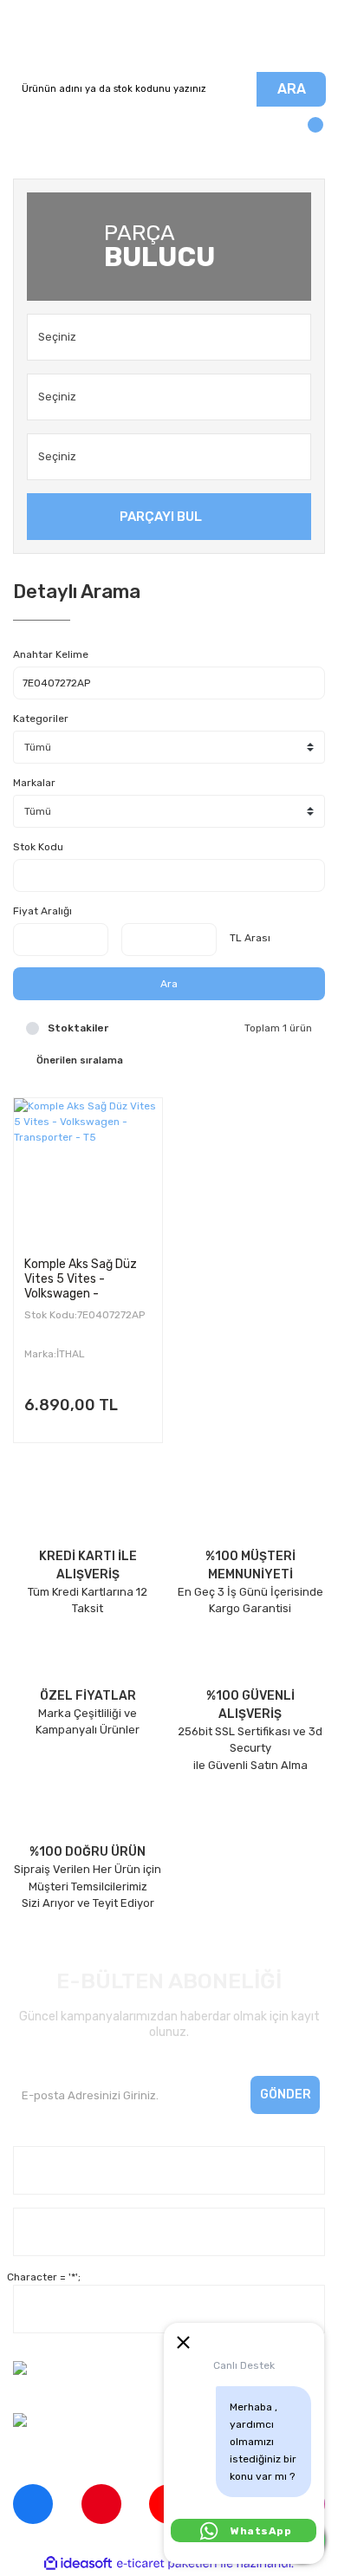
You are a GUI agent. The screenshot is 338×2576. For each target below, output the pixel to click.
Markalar (34, 783)
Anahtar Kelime (51, 654)
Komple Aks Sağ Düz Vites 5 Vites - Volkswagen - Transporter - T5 (81, 1278)
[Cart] (308, 133)
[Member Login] (30, 133)
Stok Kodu (38, 847)
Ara (169, 984)
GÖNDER (286, 2095)
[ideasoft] (78, 2563)
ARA (292, 89)
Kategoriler (41, 719)
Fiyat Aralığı (42, 911)
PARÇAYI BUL (161, 517)
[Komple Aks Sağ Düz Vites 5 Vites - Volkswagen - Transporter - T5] (88, 1172)
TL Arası (250, 938)
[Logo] (169, 36)
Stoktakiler (78, 1028)
